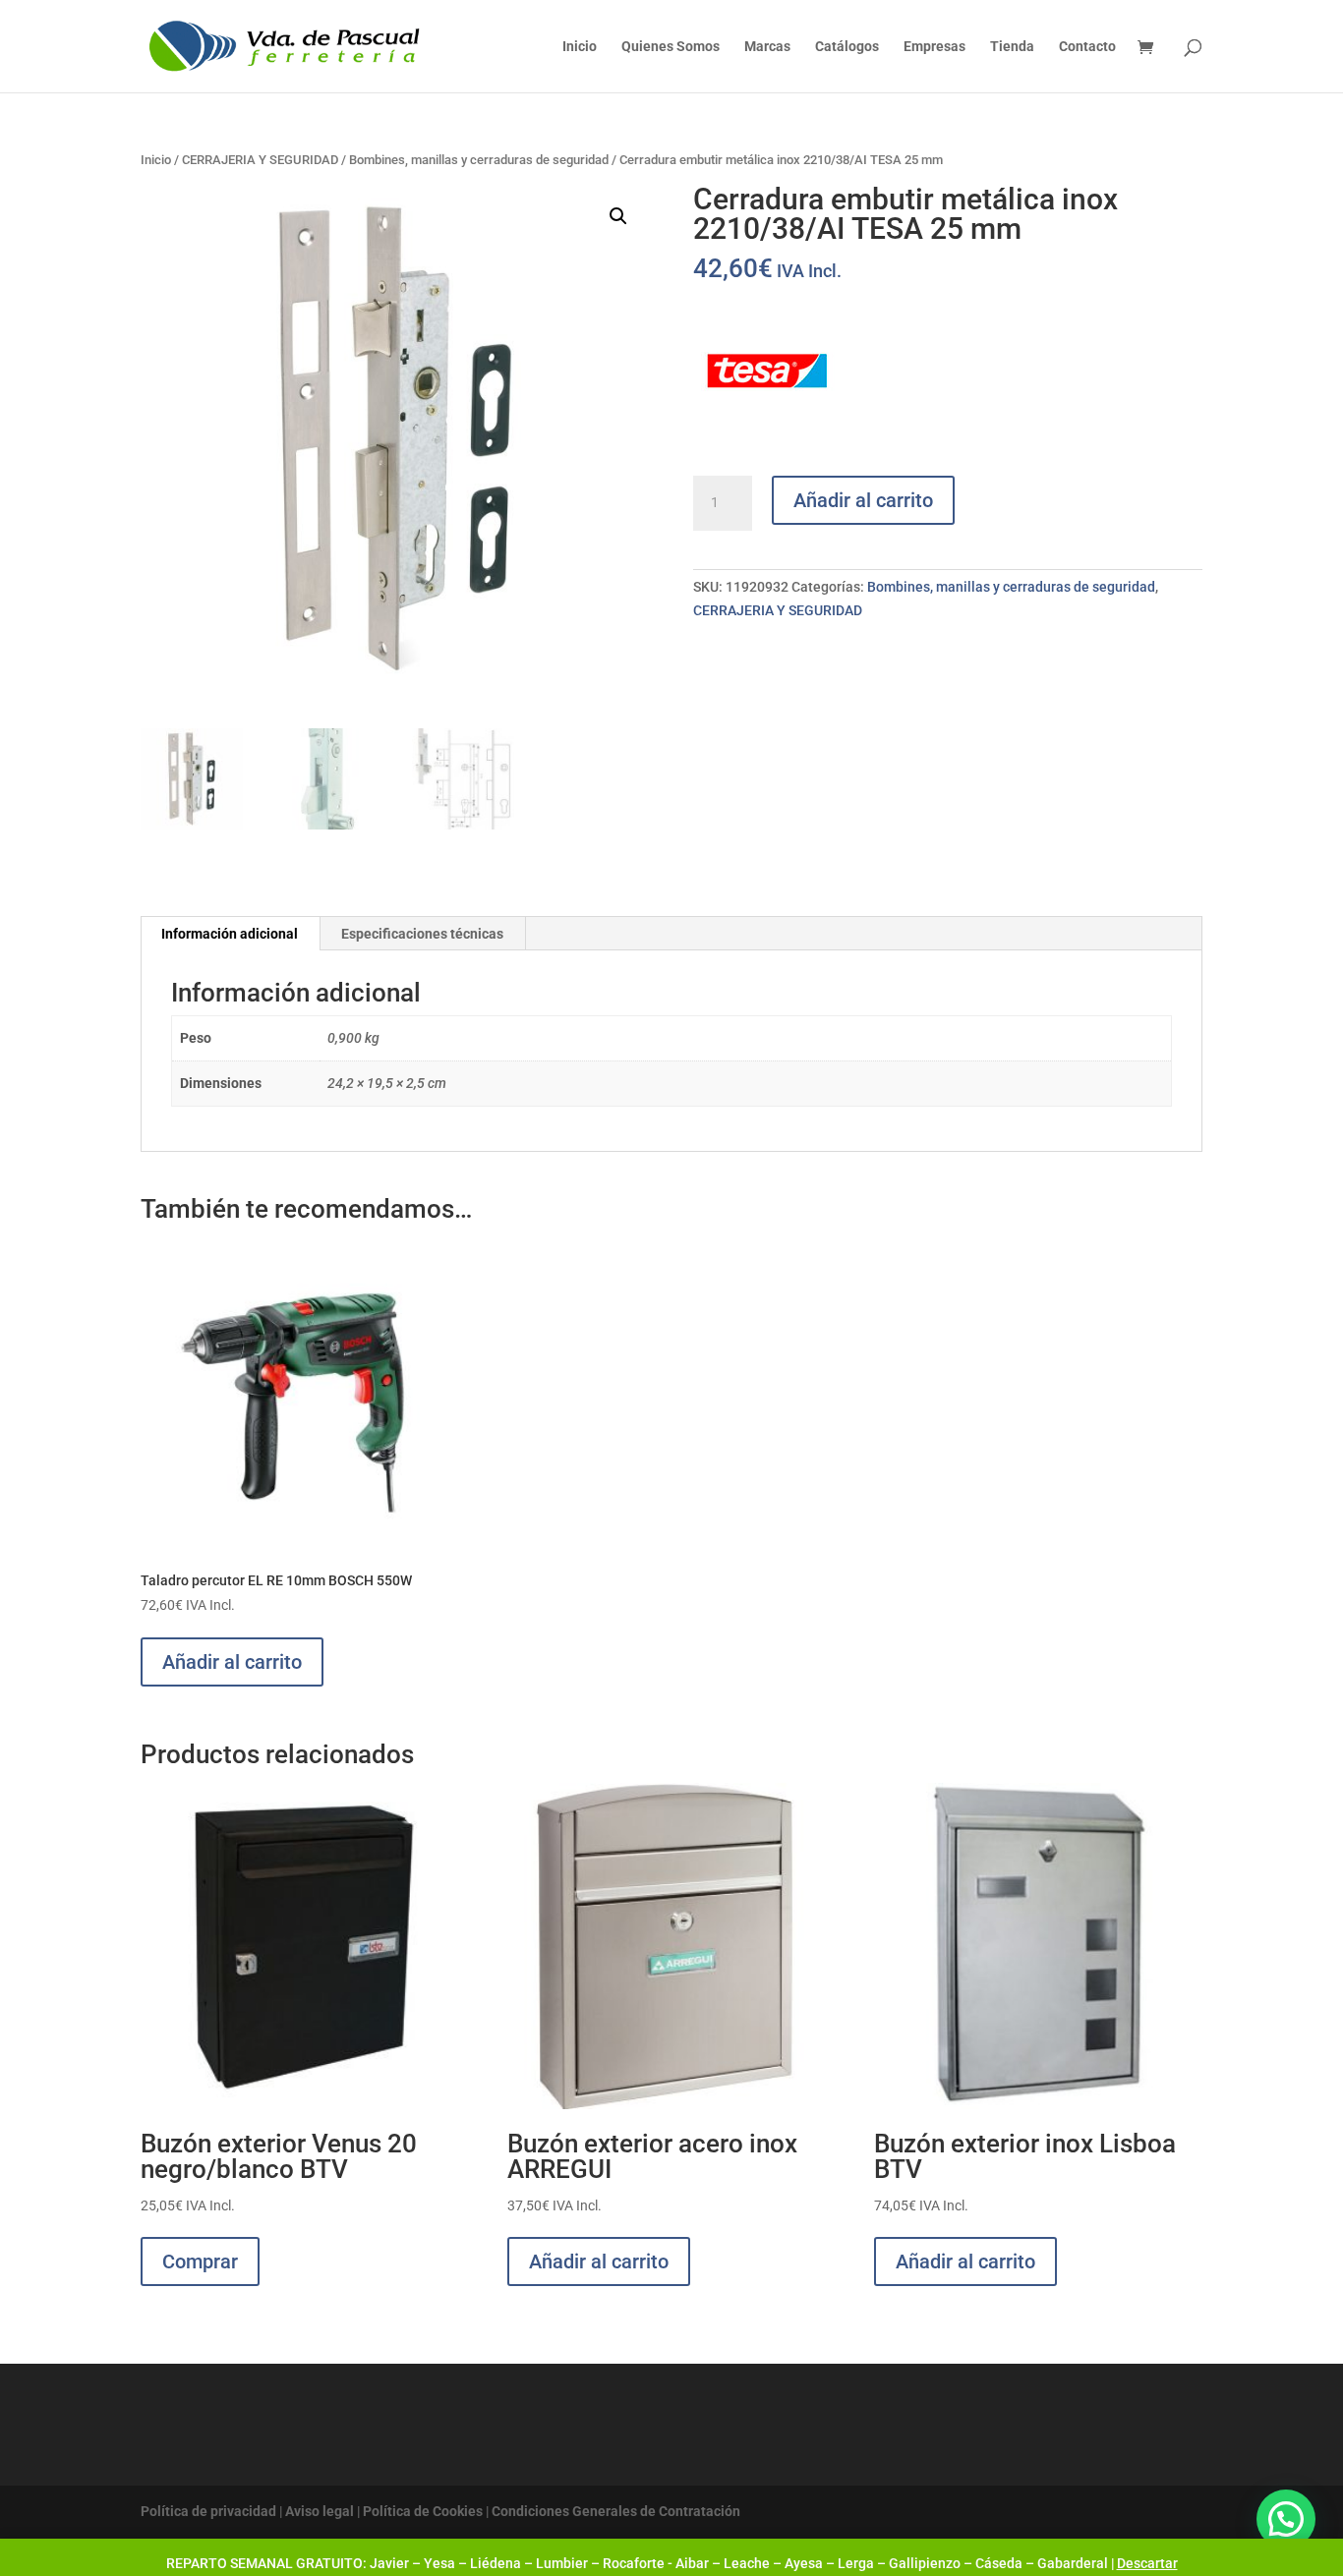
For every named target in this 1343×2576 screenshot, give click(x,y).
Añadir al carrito (863, 500)
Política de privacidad (208, 2511)
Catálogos (847, 47)
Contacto (1087, 47)
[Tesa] (767, 374)
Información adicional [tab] (230, 934)
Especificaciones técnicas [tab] (422, 934)
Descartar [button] (1147, 2563)
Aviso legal (320, 2511)
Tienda (1012, 47)
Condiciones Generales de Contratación (616, 2511)
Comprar (200, 2261)
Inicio (580, 47)
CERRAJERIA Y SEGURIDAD (260, 160)
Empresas (934, 47)
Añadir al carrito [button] (232, 1662)
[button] (618, 216)
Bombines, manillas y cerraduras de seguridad (479, 160)
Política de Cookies (423, 2511)
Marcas (767, 47)
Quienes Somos (671, 47)
